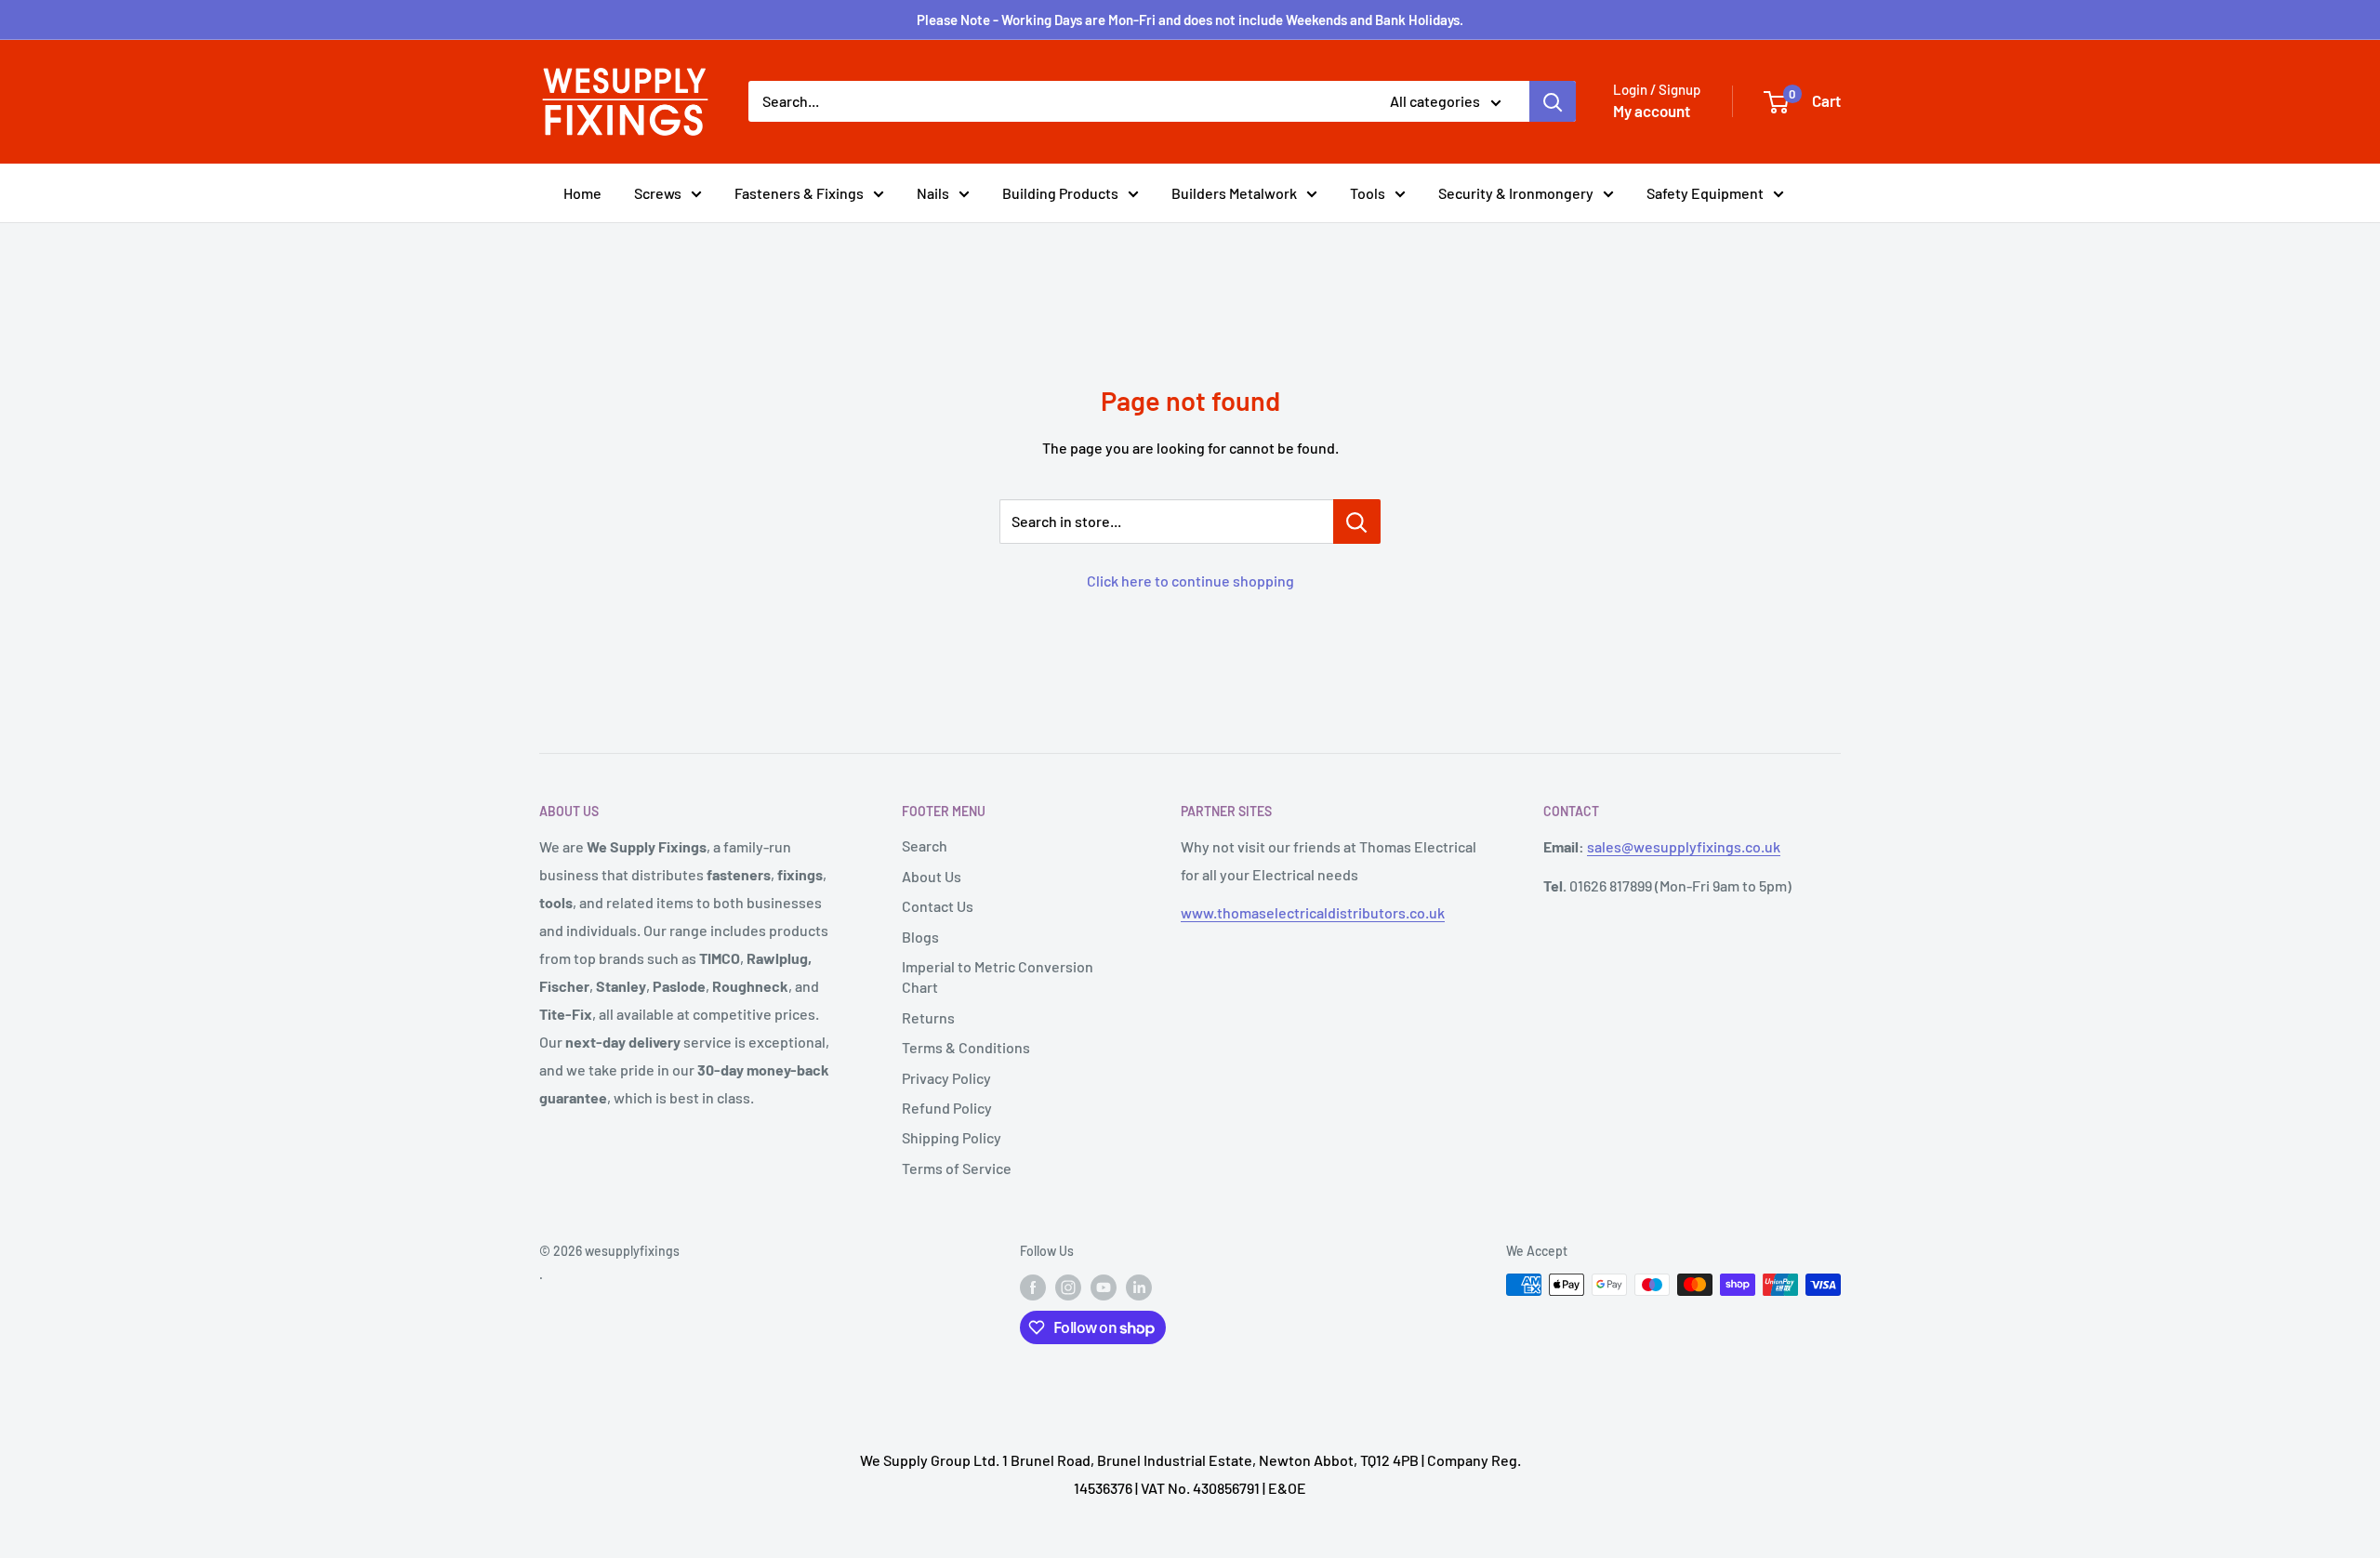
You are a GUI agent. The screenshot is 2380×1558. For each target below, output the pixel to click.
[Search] (1553, 101)
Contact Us (938, 906)
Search (925, 845)
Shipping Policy (952, 1137)
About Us (932, 876)
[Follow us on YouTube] (1104, 1287)
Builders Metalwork (1234, 193)
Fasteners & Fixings (799, 193)
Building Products (1060, 193)
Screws (658, 193)
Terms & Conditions (966, 1047)
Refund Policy (947, 1108)
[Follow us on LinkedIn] (1139, 1287)
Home (582, 193)
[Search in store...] (1357, 522)
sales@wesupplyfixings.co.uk (1684, 846)
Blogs (920, 937)
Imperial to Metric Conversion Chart (998, 977)
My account (1652, 111)
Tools (1368, 193)
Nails (933, 193)
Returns (928, 1017)
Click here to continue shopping (1190, 581)
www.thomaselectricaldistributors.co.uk (1313, 912)
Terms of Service (957, 1168)
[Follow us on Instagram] (1068, 1287)
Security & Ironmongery (1516, 193)
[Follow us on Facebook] (1033, 1287)
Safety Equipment (1705, 193)
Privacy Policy (946, 1078)
